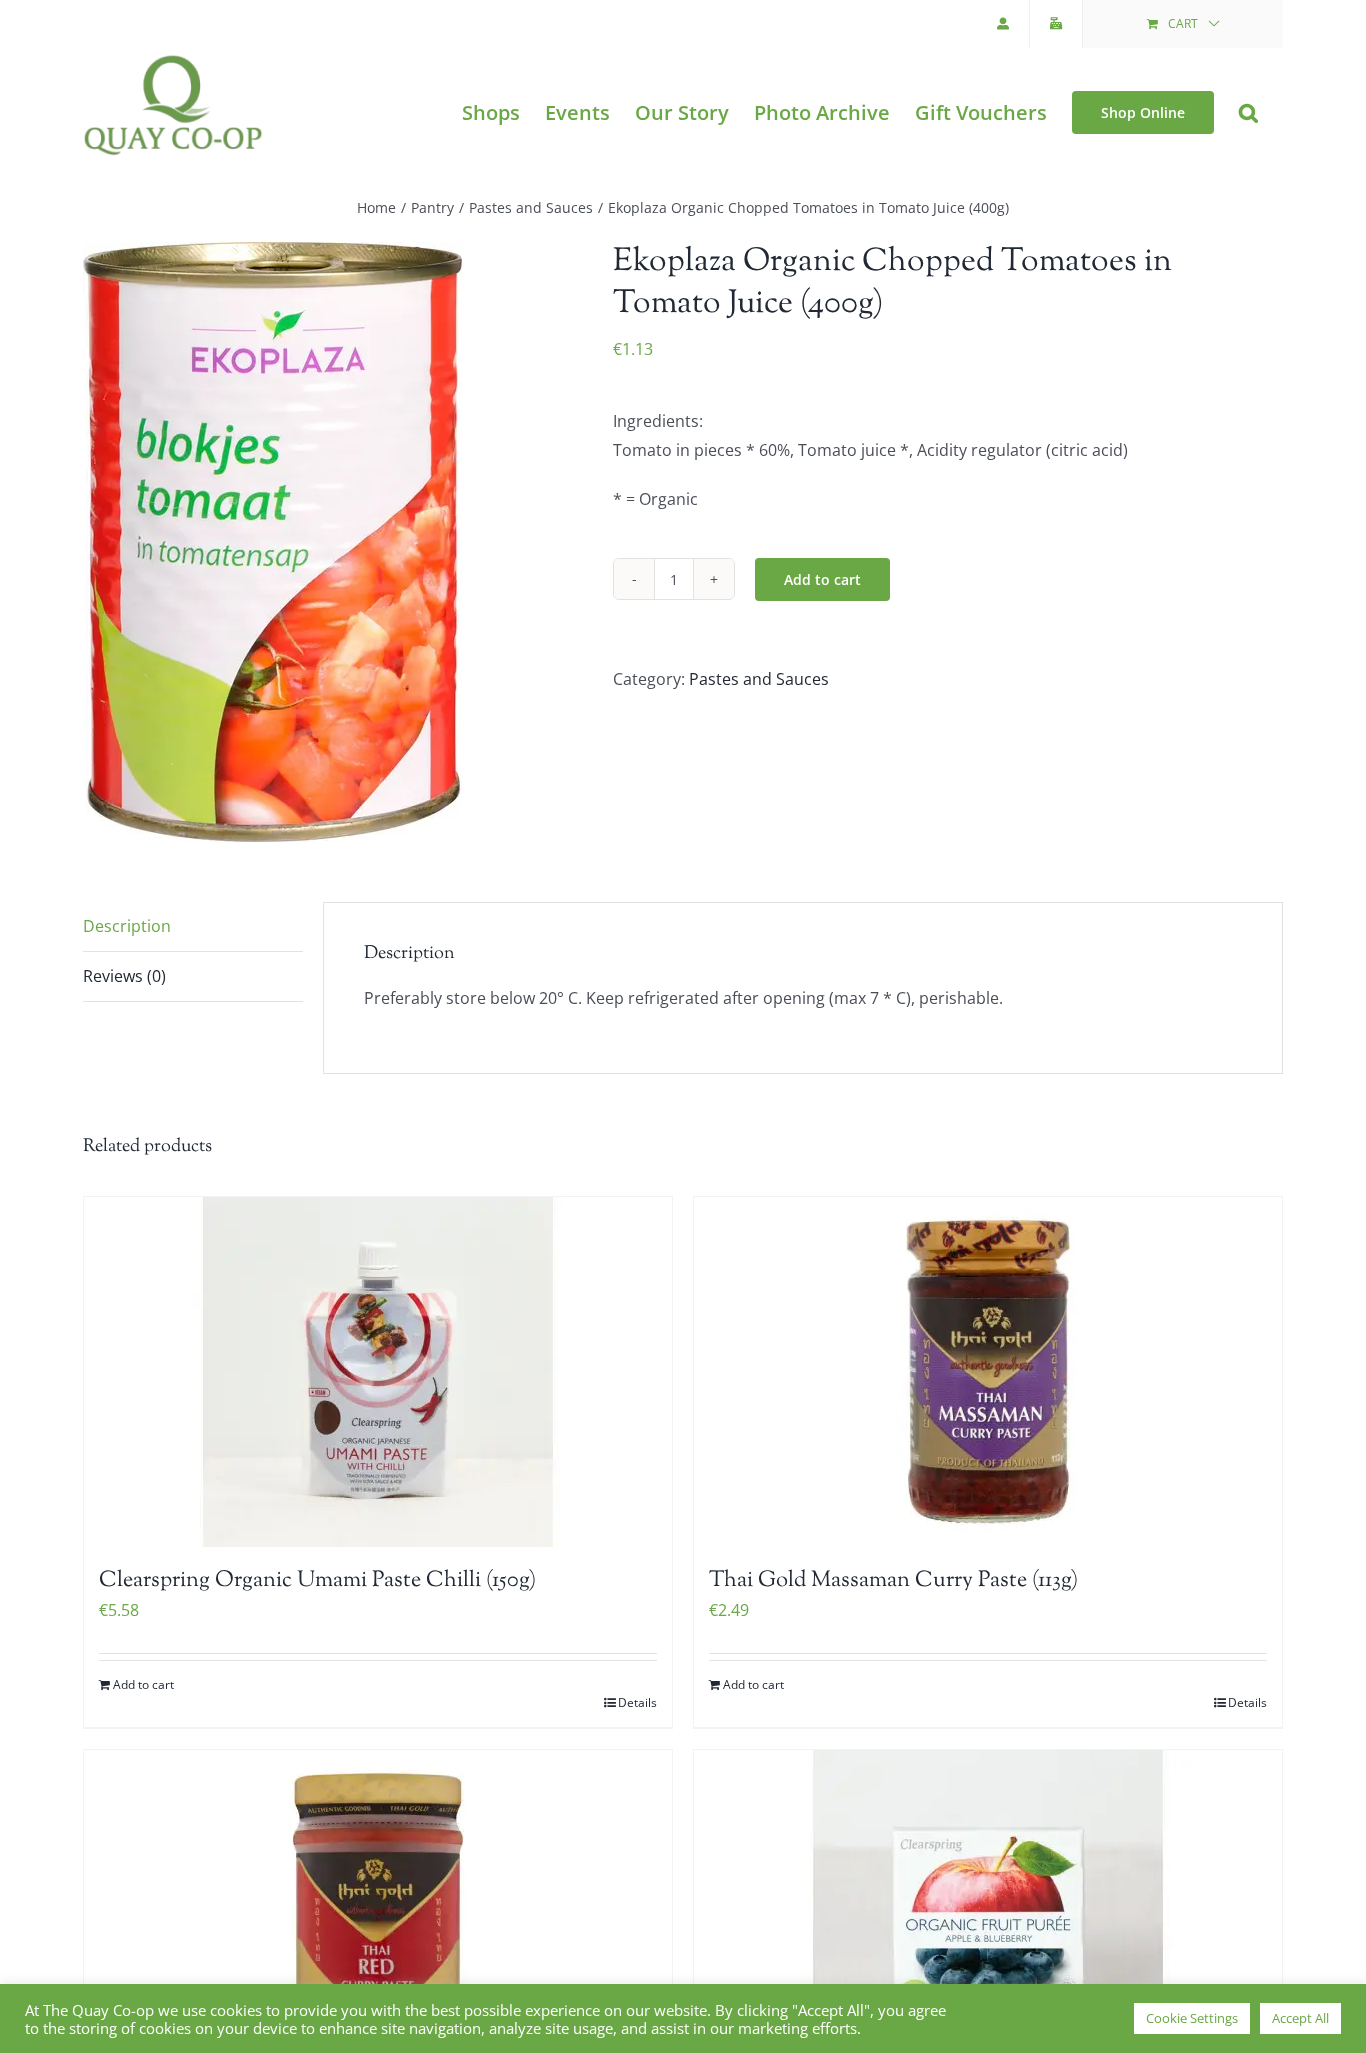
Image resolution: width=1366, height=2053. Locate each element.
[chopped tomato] (333, 542)
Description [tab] (127, 926)
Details (637, 1702)
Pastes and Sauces (759, 679)
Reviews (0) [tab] (124, 976)
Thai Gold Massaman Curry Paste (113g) (893, 1581)
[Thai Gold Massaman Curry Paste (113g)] (988, 1372)
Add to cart (822, 579)
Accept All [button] (1300, 2018)
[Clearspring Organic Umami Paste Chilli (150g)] (378, 1372)
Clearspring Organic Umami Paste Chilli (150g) (317, 1581)
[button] (1248, 112)
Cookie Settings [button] (1192, 2018)
